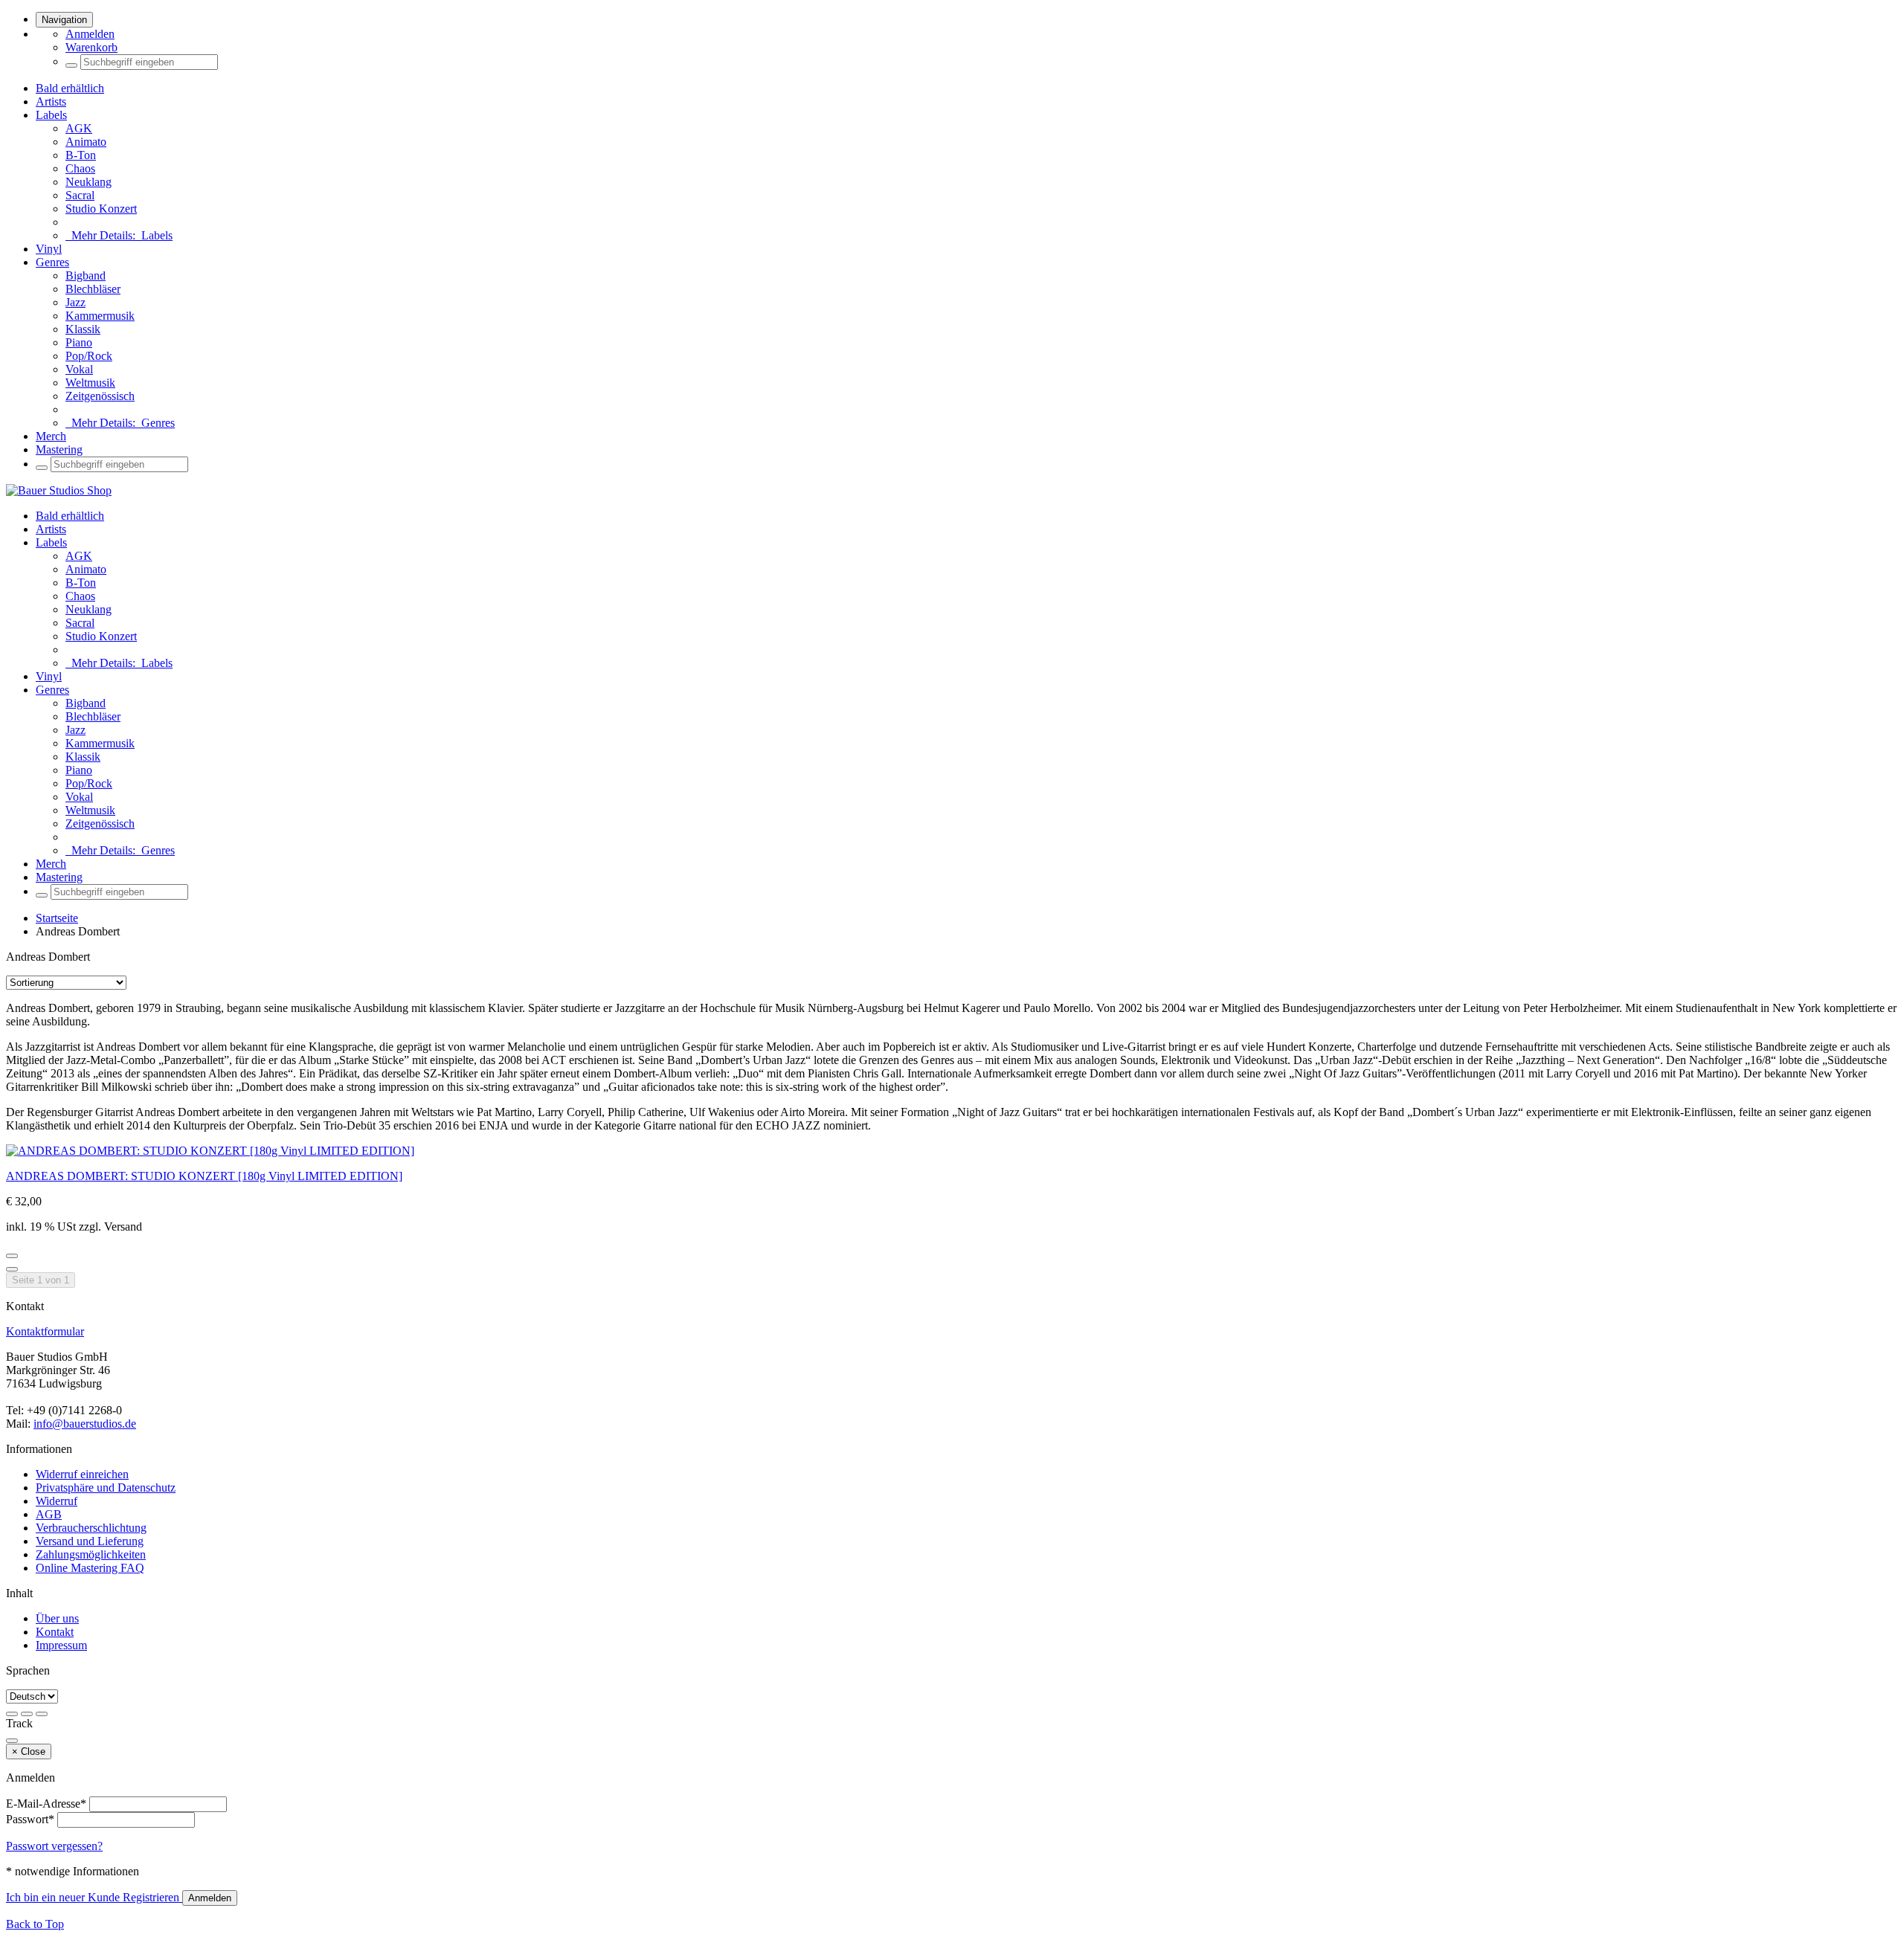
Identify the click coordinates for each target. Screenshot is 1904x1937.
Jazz (75, 302)
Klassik (83, 329)
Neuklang (89, 182)
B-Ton (81, 155)
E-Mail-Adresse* (46, 1804)
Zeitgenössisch (100, 396)
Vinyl (49, 249)
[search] (71, 65)
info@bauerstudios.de (85, 1424)
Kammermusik (100, 316)
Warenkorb (91, 47)
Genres (52, 262)
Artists (51, 101)
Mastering (59, 449)
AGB (49, 1514)
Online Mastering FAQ (90, 1568)
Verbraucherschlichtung (91, 1528)
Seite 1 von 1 (41, 1280)
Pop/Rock (89, 356)
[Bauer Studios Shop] (59, 490)
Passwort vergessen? (54, 1846)
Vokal (79, 369)
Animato (86, 142)
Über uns (57, 1618)
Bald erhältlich (70, 88)
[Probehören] (12, 1256)
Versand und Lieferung (90, 1541)
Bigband (86, 275)
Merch (51, 436)
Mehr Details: (119, 235)
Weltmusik (90, 383)
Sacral (80, 195)
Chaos (80, 168)
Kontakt (55, 1632)
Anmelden (90, 34)
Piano (79, 342)
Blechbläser (93, 289)
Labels (51, 115)
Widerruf (57, 1501)
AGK (79, 128)
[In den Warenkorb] (12, 1269)
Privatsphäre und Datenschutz (106, 1488)
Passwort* (30, 1819)
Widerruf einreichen (82, 1474)
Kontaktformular (45, 1331)
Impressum (61, 1645)
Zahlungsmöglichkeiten (91, 1554)
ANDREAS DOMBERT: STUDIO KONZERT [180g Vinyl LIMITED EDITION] (204, 1176)
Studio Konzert (101, 209)
